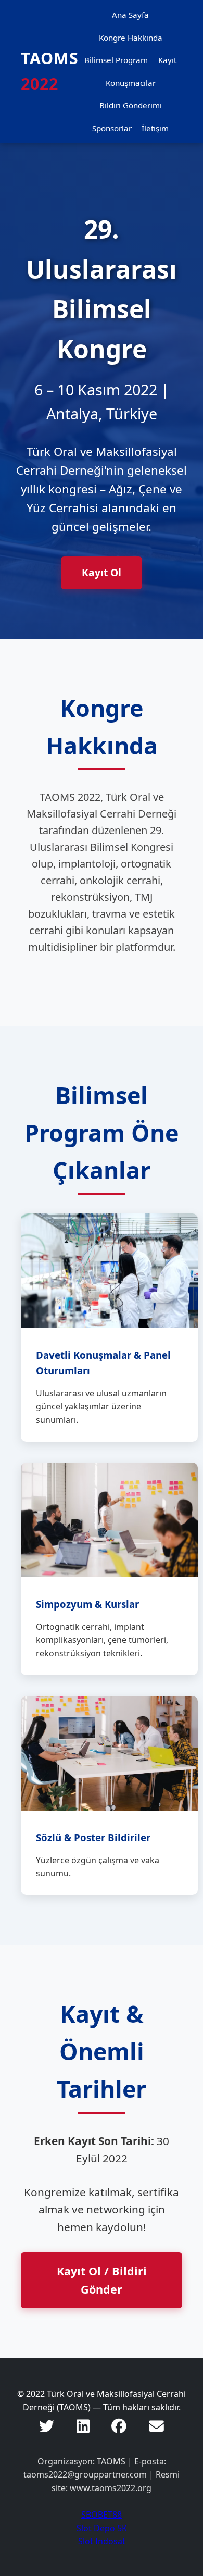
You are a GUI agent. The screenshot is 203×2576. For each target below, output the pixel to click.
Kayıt (167, 60)
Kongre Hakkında (131, 38)
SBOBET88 (102, 2515)
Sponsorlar (112, 128)
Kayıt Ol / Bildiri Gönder (102, 2280)
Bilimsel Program (116, 60)
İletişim (155, 128)
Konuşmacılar (131, 83)
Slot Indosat (102, 2541)
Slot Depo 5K (102, 2528)
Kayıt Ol (102, 572)
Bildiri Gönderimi (131, 105)
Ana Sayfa (130, 15)
